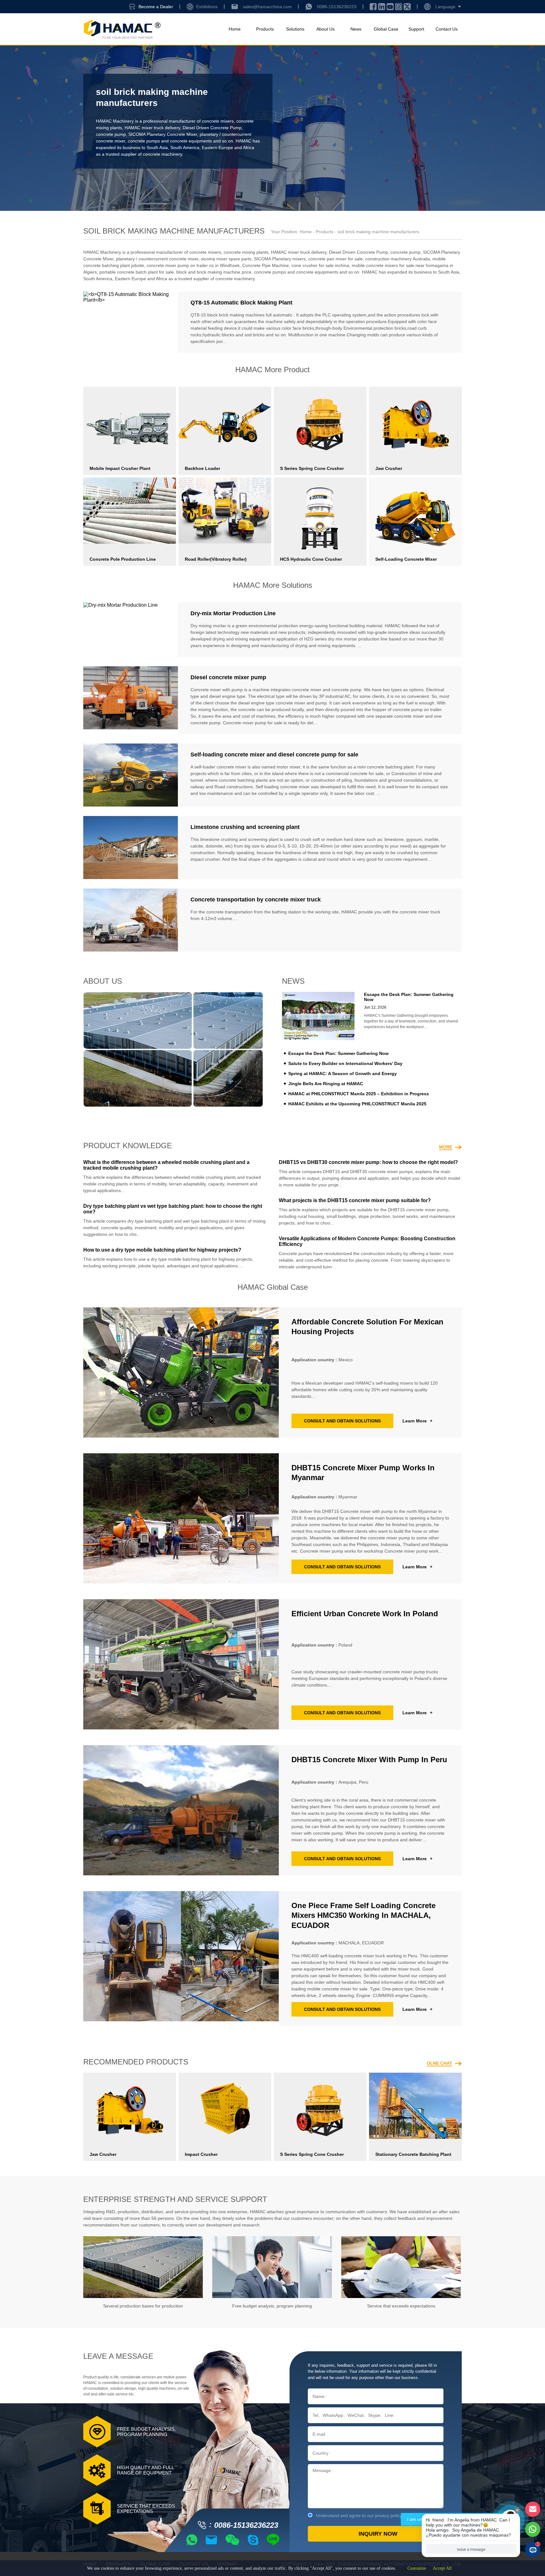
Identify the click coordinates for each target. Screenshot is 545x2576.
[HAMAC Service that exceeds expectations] (401, 2267)
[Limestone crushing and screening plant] (131, 848)
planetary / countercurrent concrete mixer (157, 259)
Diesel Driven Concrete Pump (212, 128)
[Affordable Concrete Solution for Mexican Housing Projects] (181, 1372)
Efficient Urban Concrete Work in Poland (365, 1614)
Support (416, 29)
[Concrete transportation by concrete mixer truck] (131, 920)
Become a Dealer (156, 7)
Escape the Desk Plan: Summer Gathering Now (338, 1053)
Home (235, 29)
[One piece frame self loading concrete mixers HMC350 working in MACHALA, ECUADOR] (181, 1959)
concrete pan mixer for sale (335, 259)
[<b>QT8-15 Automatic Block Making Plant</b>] (131, 322)
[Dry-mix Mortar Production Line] (131, 630)
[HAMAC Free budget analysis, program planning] (272, 2267)
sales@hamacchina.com (267, 7)
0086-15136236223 (337, 7)
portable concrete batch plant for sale (137, 272)
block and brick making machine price (214, 272)
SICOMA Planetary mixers (280, 259)
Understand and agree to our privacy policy (359, 2515)
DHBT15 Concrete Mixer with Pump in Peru (369, 1760)
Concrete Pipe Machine (266, 265)
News (356, 29)
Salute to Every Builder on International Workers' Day (345, 1063)
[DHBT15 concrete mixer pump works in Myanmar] (181, 1518)
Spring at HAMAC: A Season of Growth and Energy (343, 1074)
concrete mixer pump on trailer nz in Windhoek (193, 265)
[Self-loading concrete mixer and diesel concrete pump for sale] (131, 775)
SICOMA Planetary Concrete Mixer (163, 134)
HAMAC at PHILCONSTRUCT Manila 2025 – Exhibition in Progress (359, 1094)
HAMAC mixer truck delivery (152, 128)
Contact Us (447, 29)
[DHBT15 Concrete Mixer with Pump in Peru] (181, 1810)
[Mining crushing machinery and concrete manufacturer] (122, 29)
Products (265, 29)
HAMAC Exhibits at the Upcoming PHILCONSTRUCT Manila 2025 (357, 1104)
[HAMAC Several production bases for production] (143, 2267)
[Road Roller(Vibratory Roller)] (225, 510)
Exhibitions (207, 7)
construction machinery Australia (398, 259)
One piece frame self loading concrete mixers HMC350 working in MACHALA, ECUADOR (363, 1915)
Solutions (295, 29)
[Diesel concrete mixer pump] (131, 700)
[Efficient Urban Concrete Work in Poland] (181, 1664)
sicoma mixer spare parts (226, 259)
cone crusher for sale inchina (320, 265)
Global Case (386, 29)
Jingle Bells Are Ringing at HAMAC (326, 1084)
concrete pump (111, 134)
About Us (325, 29)
